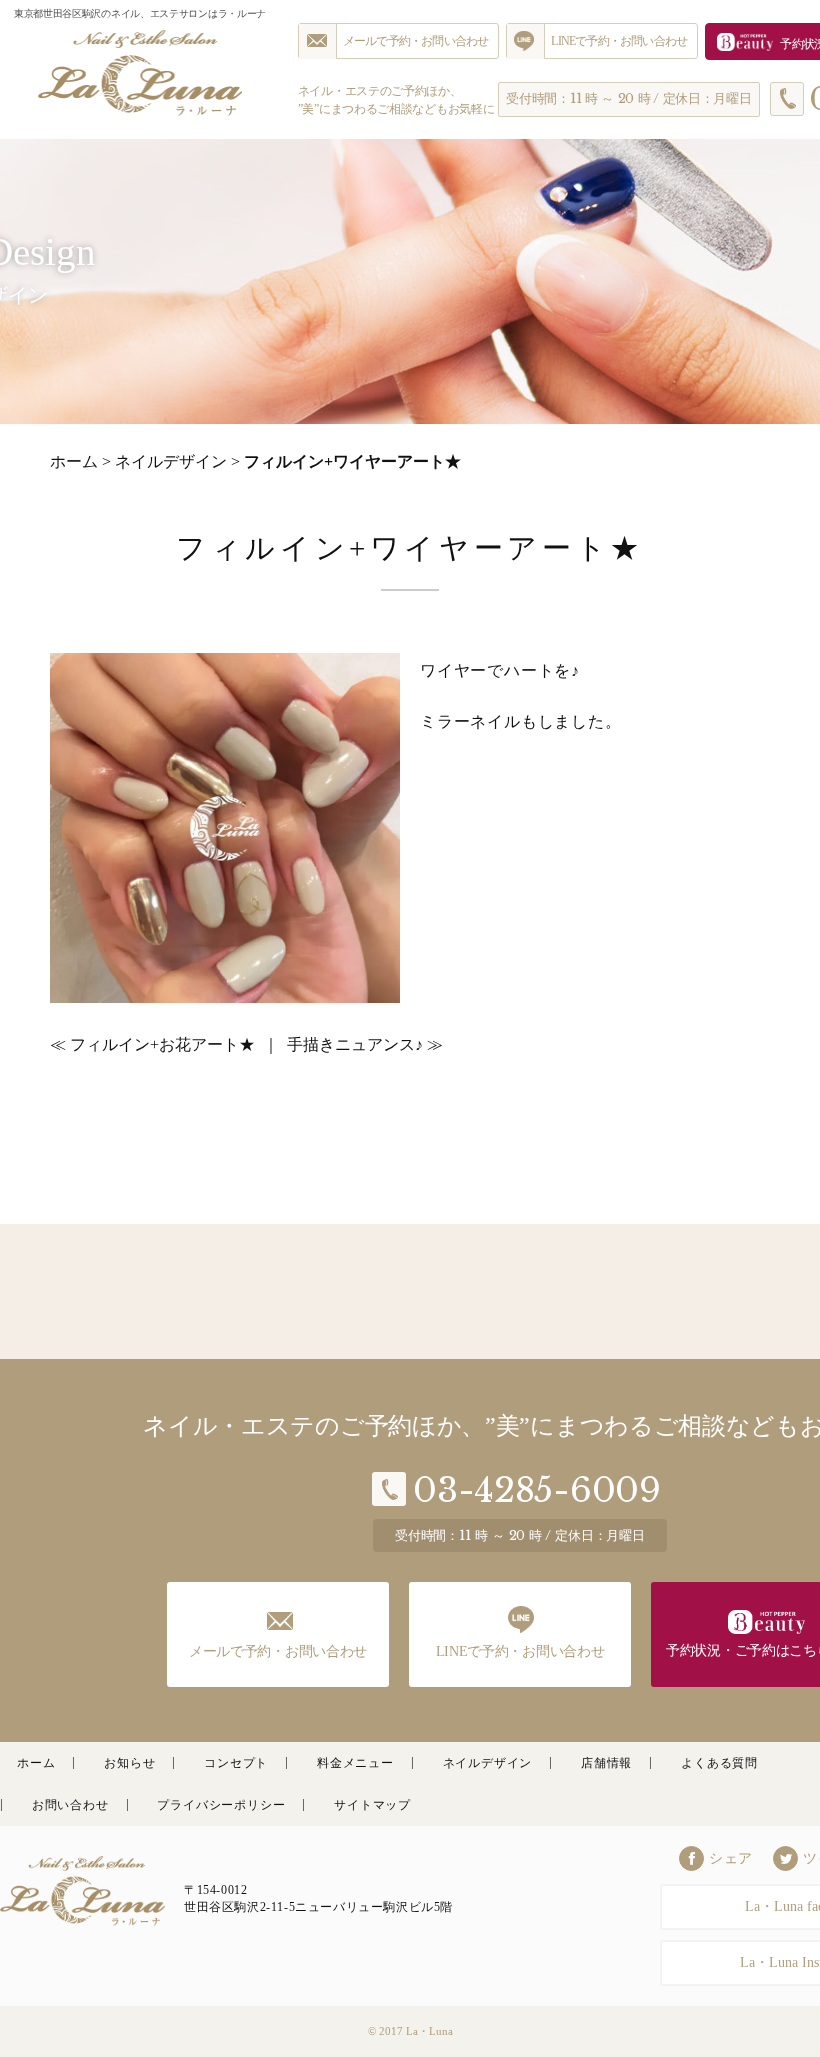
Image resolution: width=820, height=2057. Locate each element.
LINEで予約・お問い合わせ (619, 41)
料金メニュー (355, 1763)
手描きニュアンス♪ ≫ (365, 1044)
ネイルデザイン (171, 461)
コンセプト (236, 1763)
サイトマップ (372, 1805)
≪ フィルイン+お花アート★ (152, 1044)
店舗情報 (606, 1763)
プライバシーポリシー (221, 1805)
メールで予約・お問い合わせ (416, 41)
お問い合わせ (70, 1805)
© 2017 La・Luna (410, 2031)
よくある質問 (719, 1763)
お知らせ (129, 1763)
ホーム (74, 461)
